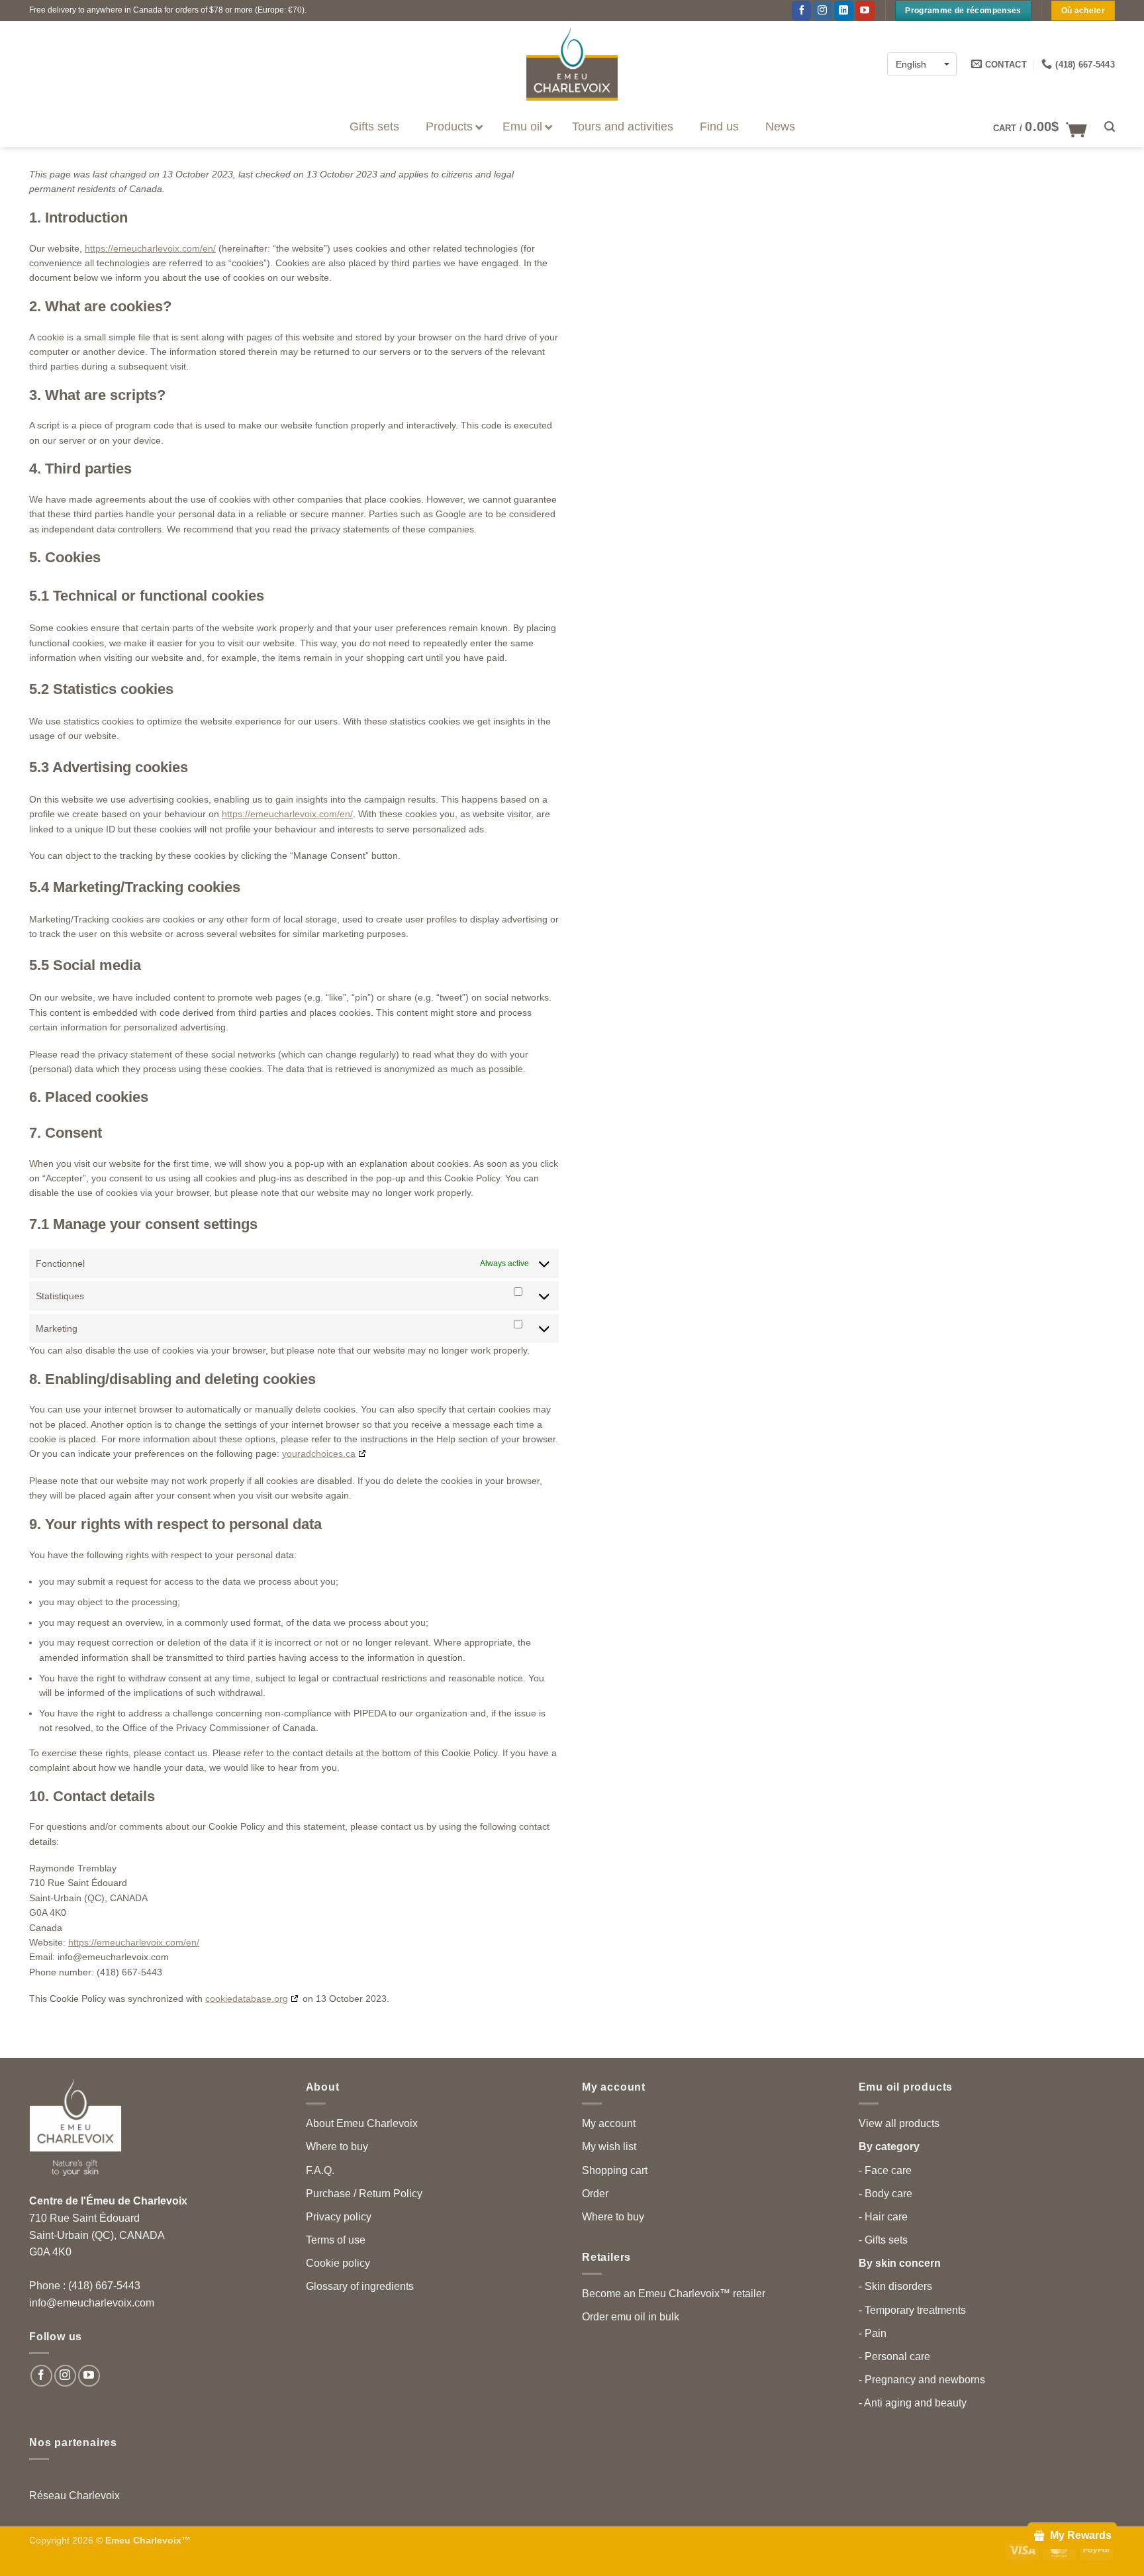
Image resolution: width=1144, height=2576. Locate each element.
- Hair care (883, 2217)
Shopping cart (615, 2170)
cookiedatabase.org (247, 1999)
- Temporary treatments (912, 2310)
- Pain (873, 2333)
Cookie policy (338, 2263)
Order (595, 2194)
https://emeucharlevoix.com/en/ (150, 248)
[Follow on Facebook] (801, 11)
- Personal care (894, 2356)
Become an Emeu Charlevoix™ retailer (674, 2294)
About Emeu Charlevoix (362, 2123)
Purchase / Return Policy (364, 2194)
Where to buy (337, 2147)
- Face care (885, 2170)
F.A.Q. (320, 2170)
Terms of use (336, 2240)
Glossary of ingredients (360, 2286)
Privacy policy (339, 2217)
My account (609, 2123)
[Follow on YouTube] (865, 11)
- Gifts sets (883, 2240)
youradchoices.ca (319, 1454)
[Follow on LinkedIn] (844, 11)
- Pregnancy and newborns (922, 2380)
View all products (899, 2123)
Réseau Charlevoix (74, 2496)
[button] (1040, 127)
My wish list (609, 2147)
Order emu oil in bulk (631, 2317)
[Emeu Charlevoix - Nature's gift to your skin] (572, 64)
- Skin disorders (895, 2286)
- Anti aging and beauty (913, 2403)
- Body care (885, 2194)
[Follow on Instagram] (823, 11)
